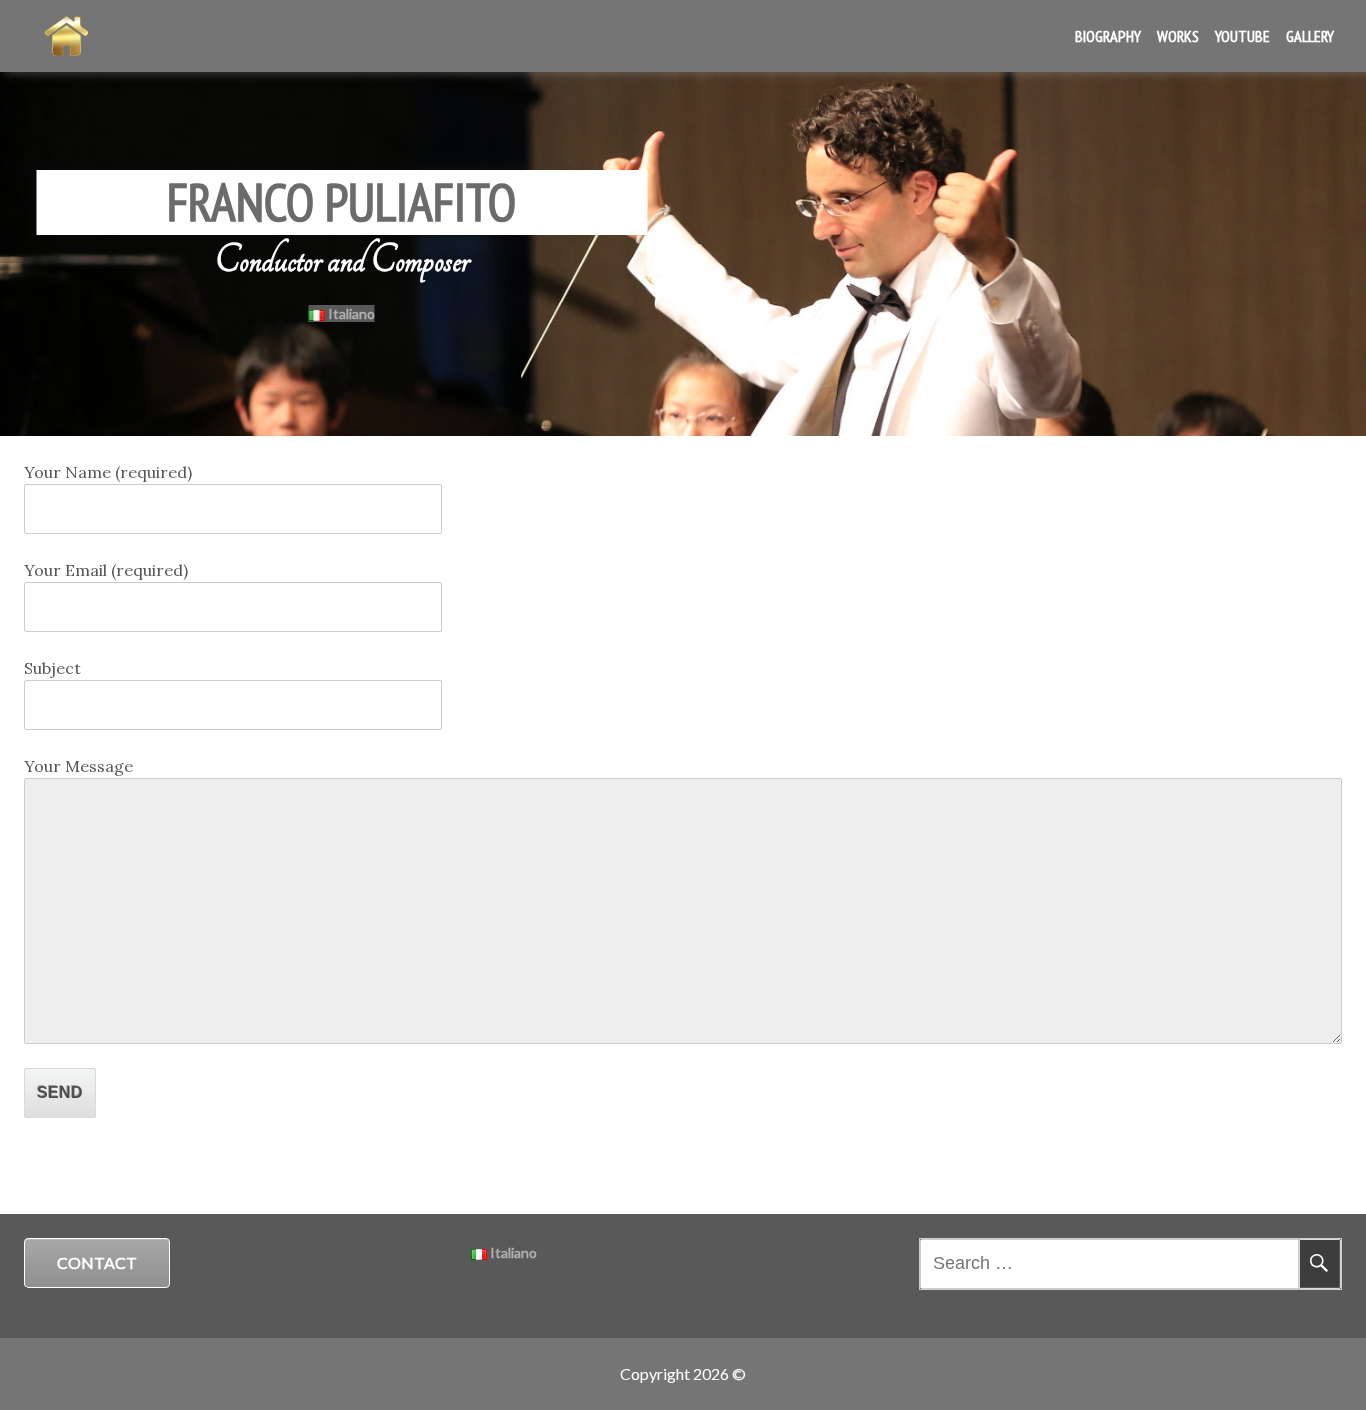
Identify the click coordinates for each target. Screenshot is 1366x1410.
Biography (1108, 36)
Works (1178, 36)
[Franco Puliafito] (66, 36)
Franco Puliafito (341, 202)
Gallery (1310, 36)
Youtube (1242, 36)
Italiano (350, 313)
